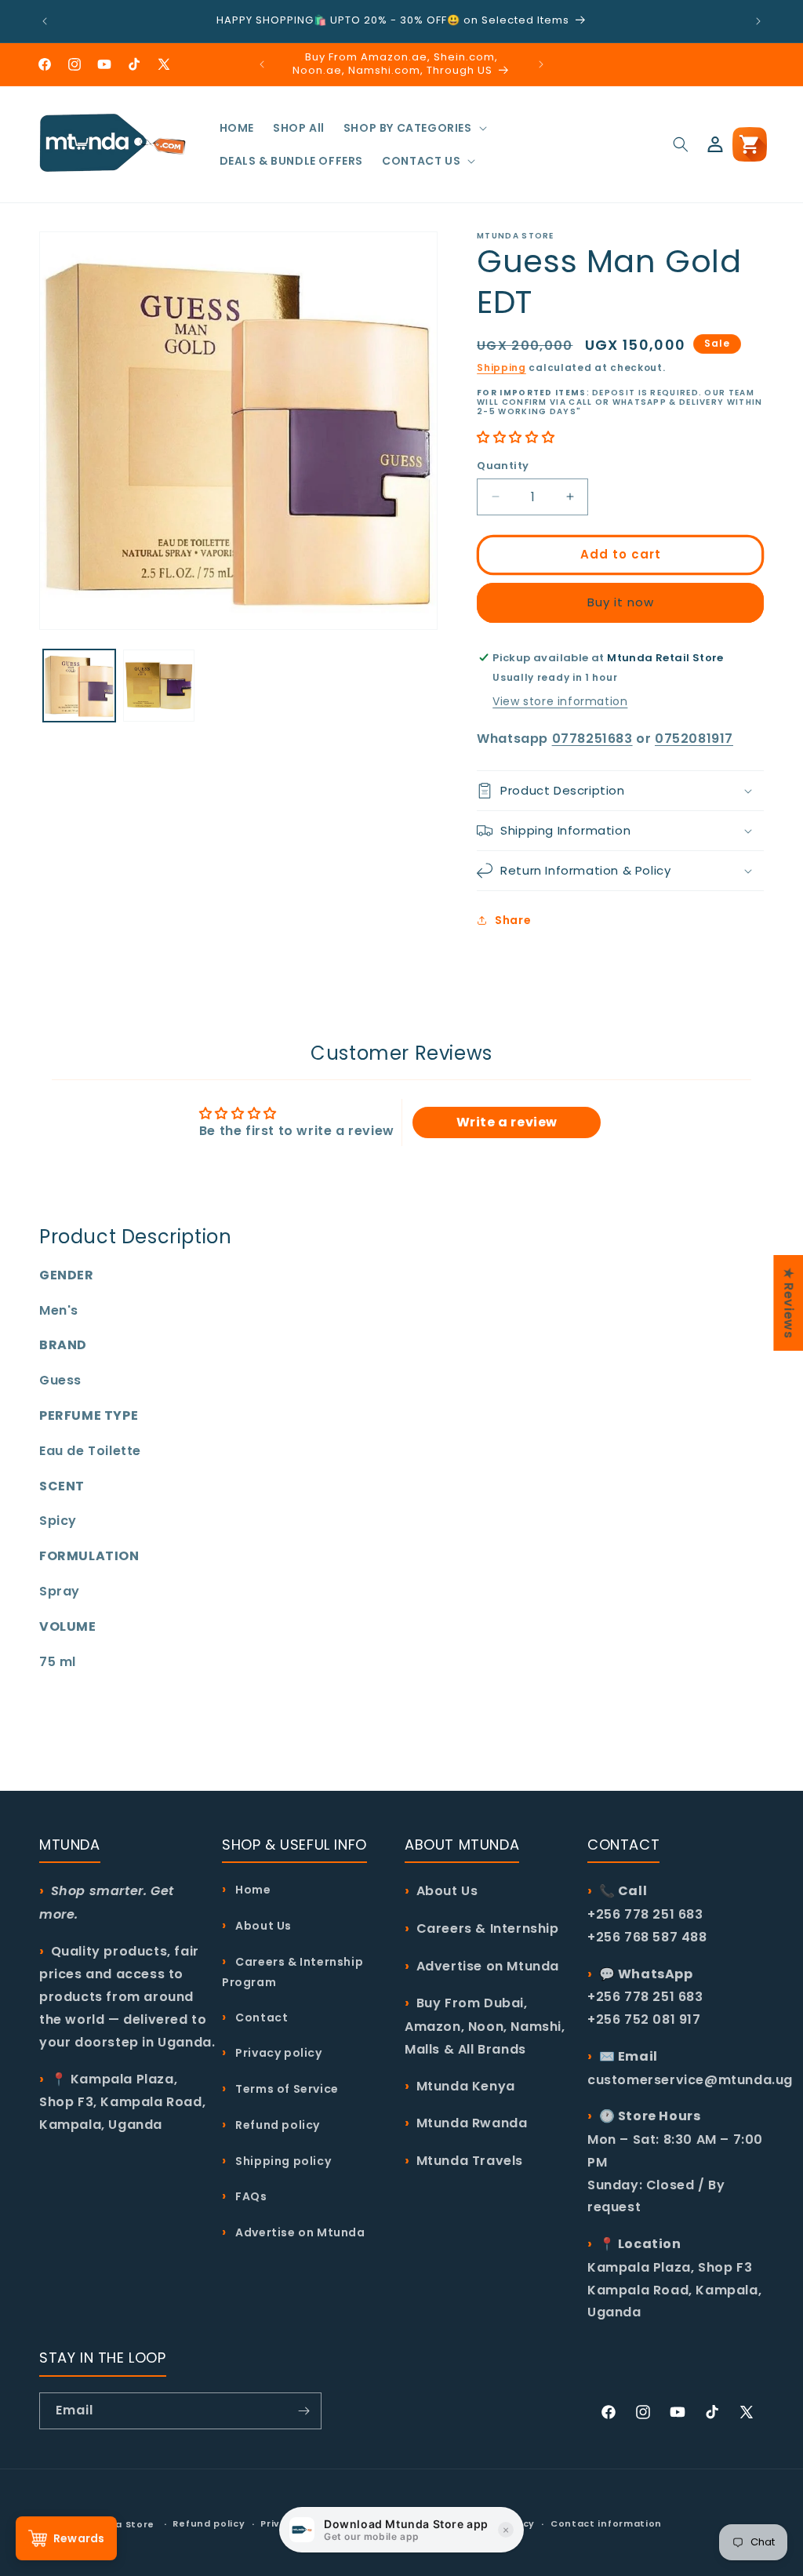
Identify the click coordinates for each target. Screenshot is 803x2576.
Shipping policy (282, 2161)
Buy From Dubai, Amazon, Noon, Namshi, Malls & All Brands (485, 2026)
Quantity (503, 466)
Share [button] (513, 920)
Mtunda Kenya (466, 2086)
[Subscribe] (303, 2411)
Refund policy (276, 2125)
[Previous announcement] (45, 21)
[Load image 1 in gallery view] (79, 686)
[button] (414, 128)
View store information (560, 701)
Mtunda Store (118, 2524)
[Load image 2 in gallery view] (159, 686)
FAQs (250, 2196)
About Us (262, 1926)
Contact (260, 2018)
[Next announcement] (758, 21)
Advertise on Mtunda (299, 2232)
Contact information (606, 2523)
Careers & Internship (488, 1928)
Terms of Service (286, 2089)
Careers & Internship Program (292, 1972)
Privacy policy (278, 2053)
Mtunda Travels (470, 2161)
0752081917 (694, 739)
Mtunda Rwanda (472, 2123)
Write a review (507, 1122)
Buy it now (621, 602)
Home (252, 1890)
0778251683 (592, 739)
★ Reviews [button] (788, 1303)
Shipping (501, 367)
